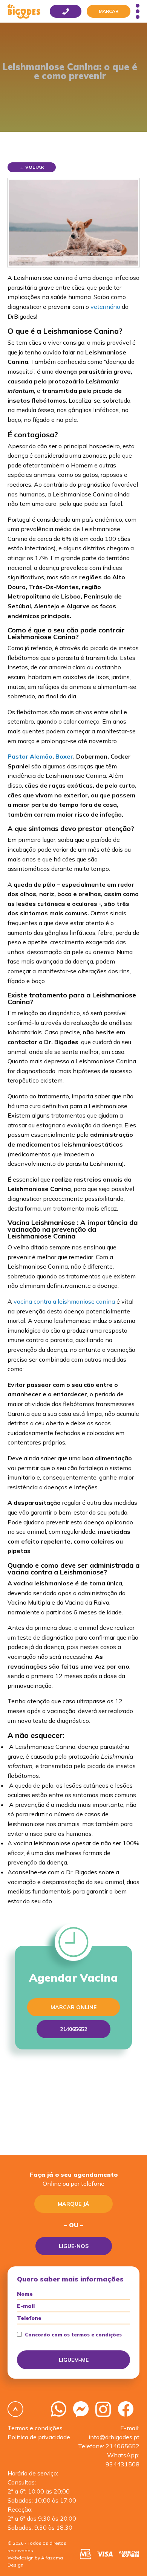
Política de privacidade (39, 2437)
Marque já (73, 2204)
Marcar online (73, 2007)
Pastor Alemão (30, 756)
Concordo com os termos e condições (73, 2335)
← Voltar (32, 167)
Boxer (64, 756)
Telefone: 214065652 (109, 2446)
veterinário (105, 307)
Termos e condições (35, 2428)
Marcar (109, 11)
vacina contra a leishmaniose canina (64, 1301)
